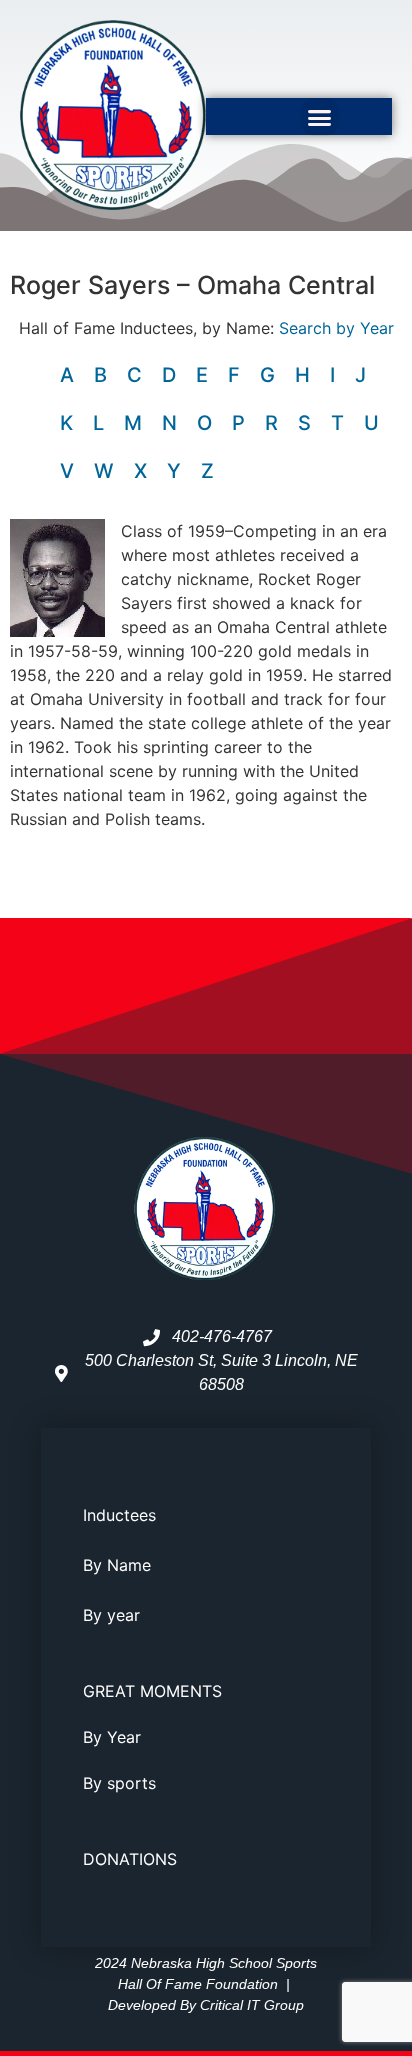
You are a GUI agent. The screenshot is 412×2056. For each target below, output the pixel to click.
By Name (117, 1565)
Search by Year (336, 328)
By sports (119, 1783)
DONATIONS (130, 1859)
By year (111, 1615)
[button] (320, 117)
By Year (112, 1737)
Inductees (119, 1515)
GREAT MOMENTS (152, 1691)
